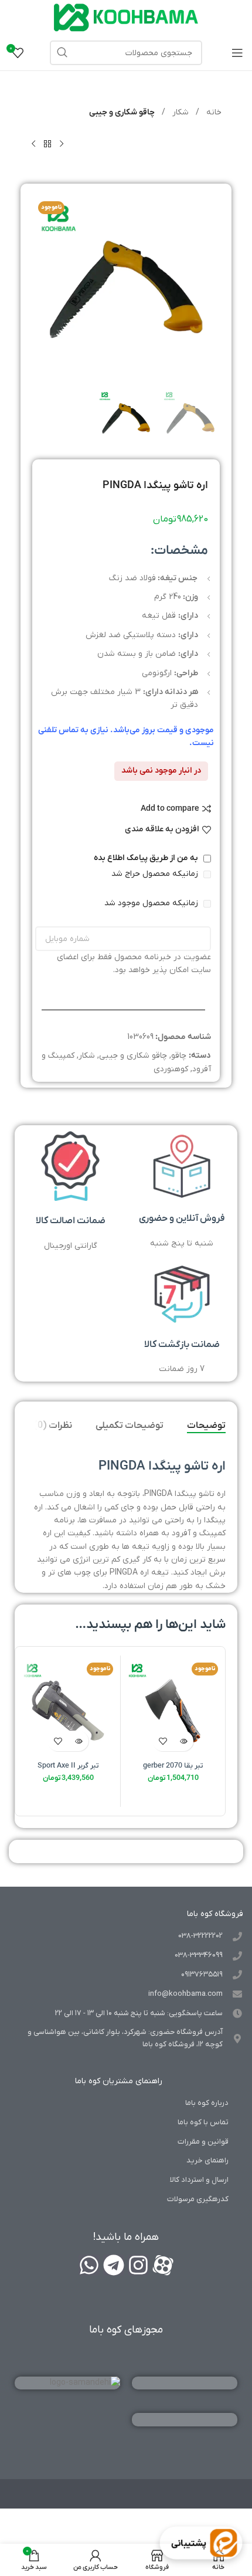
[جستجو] (62, 53)
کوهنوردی (171, 1069)
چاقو (179, 1056)
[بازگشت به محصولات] (47, 144)
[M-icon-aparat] (163, 2265)
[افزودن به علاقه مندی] (163, 1741)
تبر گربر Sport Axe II (68, 1766)
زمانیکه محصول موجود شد (152, 903)
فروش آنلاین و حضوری (182, 1218)
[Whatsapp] (89, 2265)
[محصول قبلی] (62, 144)
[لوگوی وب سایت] (126, 17)
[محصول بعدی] (33, 144)
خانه (213, 112)
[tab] (206, 1426)
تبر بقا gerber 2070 (173, 1766)
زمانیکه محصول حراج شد (156, 874)
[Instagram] (138, 2265)
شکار (179, 112)
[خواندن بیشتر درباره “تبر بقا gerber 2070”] (183, 1741)
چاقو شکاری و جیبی (122, 112)
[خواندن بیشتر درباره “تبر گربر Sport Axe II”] (78, 1741)
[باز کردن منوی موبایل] (237, 53)
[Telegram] (114, 2265)
